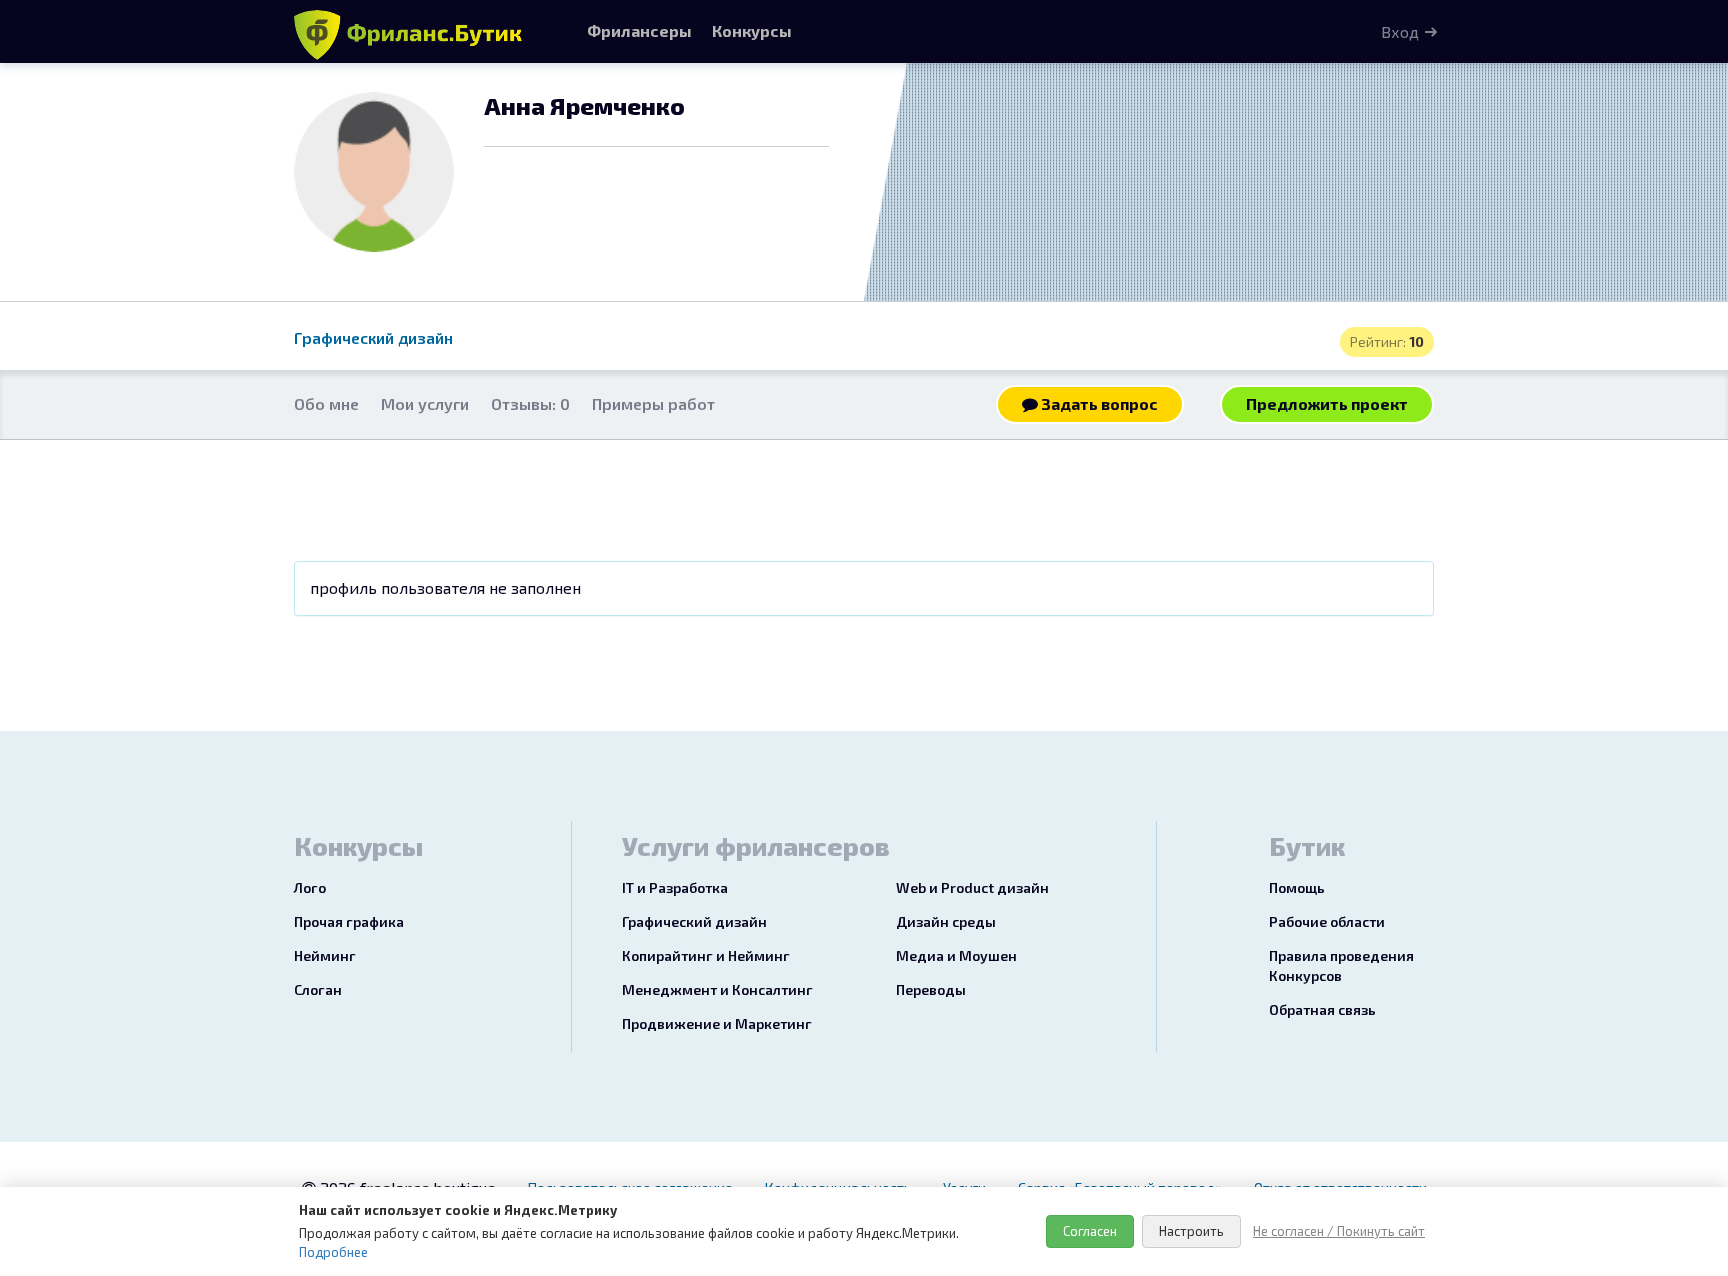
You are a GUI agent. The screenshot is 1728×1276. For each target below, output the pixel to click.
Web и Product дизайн (972, 887)
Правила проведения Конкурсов (1341, 965)
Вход (1400, 31)
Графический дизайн (373, 337)
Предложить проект (1327, 403)
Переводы (931, 989)
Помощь (1297, 887)
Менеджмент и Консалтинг (717, 989)
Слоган (318, 989)
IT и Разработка (675, 887)
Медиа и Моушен (956, 955)
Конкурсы (752, 30)
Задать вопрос (1098, 403)
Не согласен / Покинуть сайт (1339, 1231)
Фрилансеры (639, 30)
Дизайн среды (946, 921)
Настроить (1191, 1231)
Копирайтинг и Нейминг (706, 955)
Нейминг (325, 955)
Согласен (1090, 1231)
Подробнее (333, 1252)
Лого (310, 887)
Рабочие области (1327, 921)
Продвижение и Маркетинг (717, 1023)
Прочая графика (349, 921)
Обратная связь (1322, 1009)
